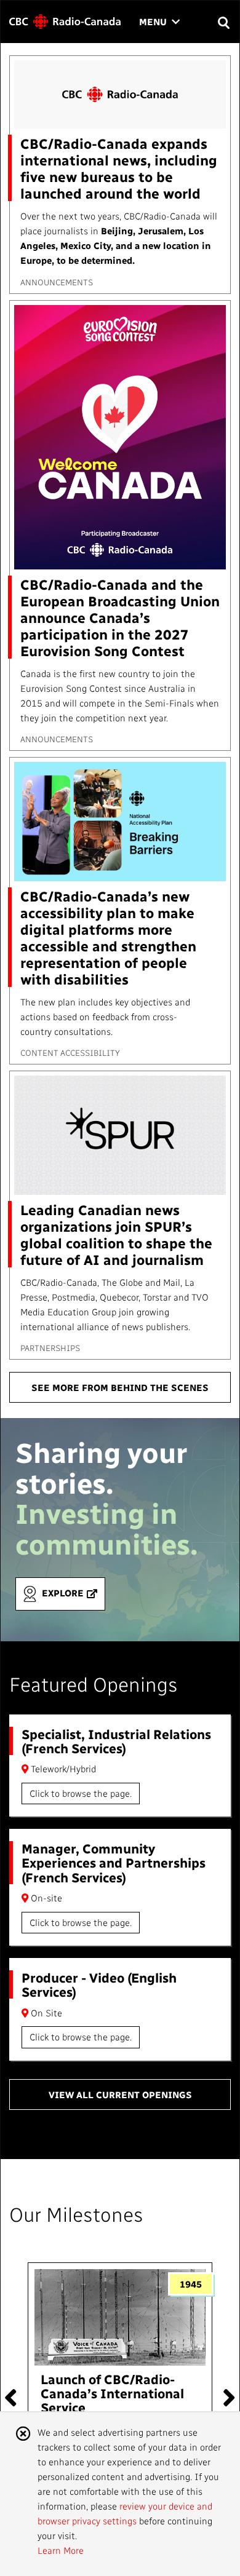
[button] (223, 22)
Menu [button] (159, 22)
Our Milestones (76, 2214)
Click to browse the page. (81, 1793)
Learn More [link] (61, 2550)
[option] (120, 2392)
